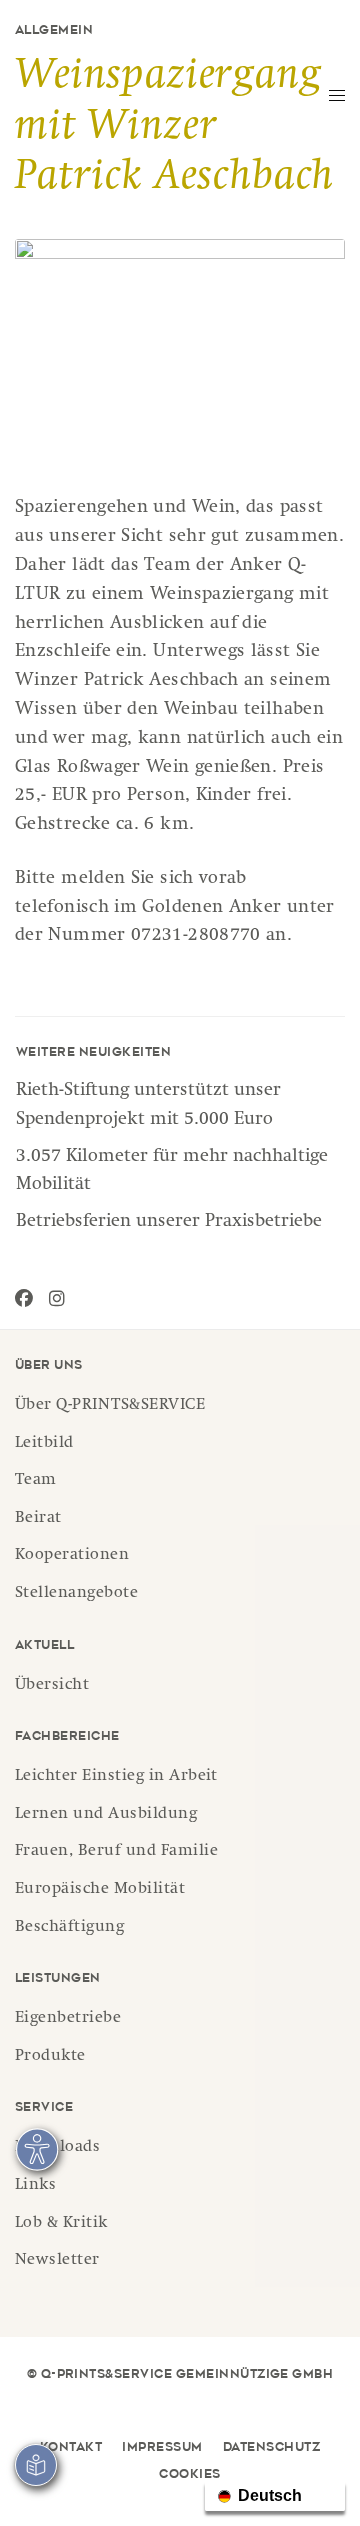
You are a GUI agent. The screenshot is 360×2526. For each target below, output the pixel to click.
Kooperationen (72, 1556)
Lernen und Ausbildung (106, 1815)
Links (35, 2186)
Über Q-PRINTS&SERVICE (110, 1406)
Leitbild (44, 1444)
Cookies (189, 2475)
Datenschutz (271, 2448)
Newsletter (57, 2261)
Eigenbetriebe (68, 2019)
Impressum (162, 2448)
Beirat (38, 1519)
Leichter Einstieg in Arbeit (116, 1777)
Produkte (50, 2057)
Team (36, 1481)
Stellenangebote (76, 1594)
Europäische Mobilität (100, 1890)
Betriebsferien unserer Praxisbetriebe (169, 1222)
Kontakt (71, 2448)
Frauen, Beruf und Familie (116, 1852)
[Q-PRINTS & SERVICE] (162, 56)
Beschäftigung (69, 1928)
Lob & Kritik (61, 2224)
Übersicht (52, 1686)
